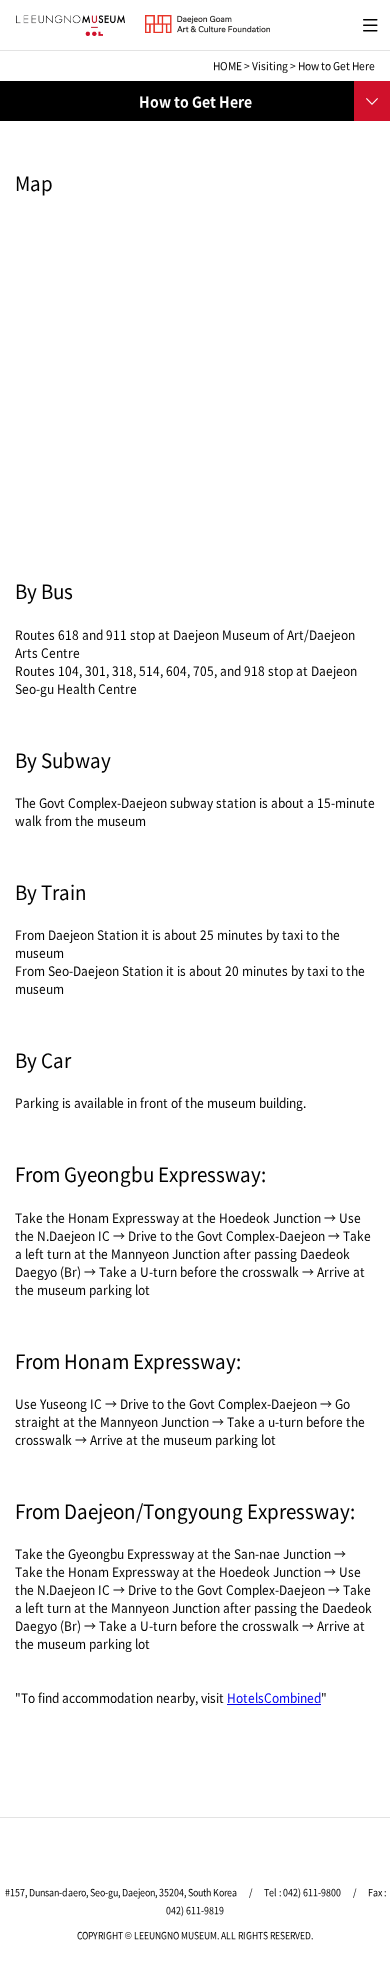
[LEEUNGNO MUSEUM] (70, 25)
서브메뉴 (370, 99)
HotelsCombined (274, 1698)
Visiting (270, 65)
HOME (227, 65)
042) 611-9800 (312, 1892)
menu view (366, 23)
